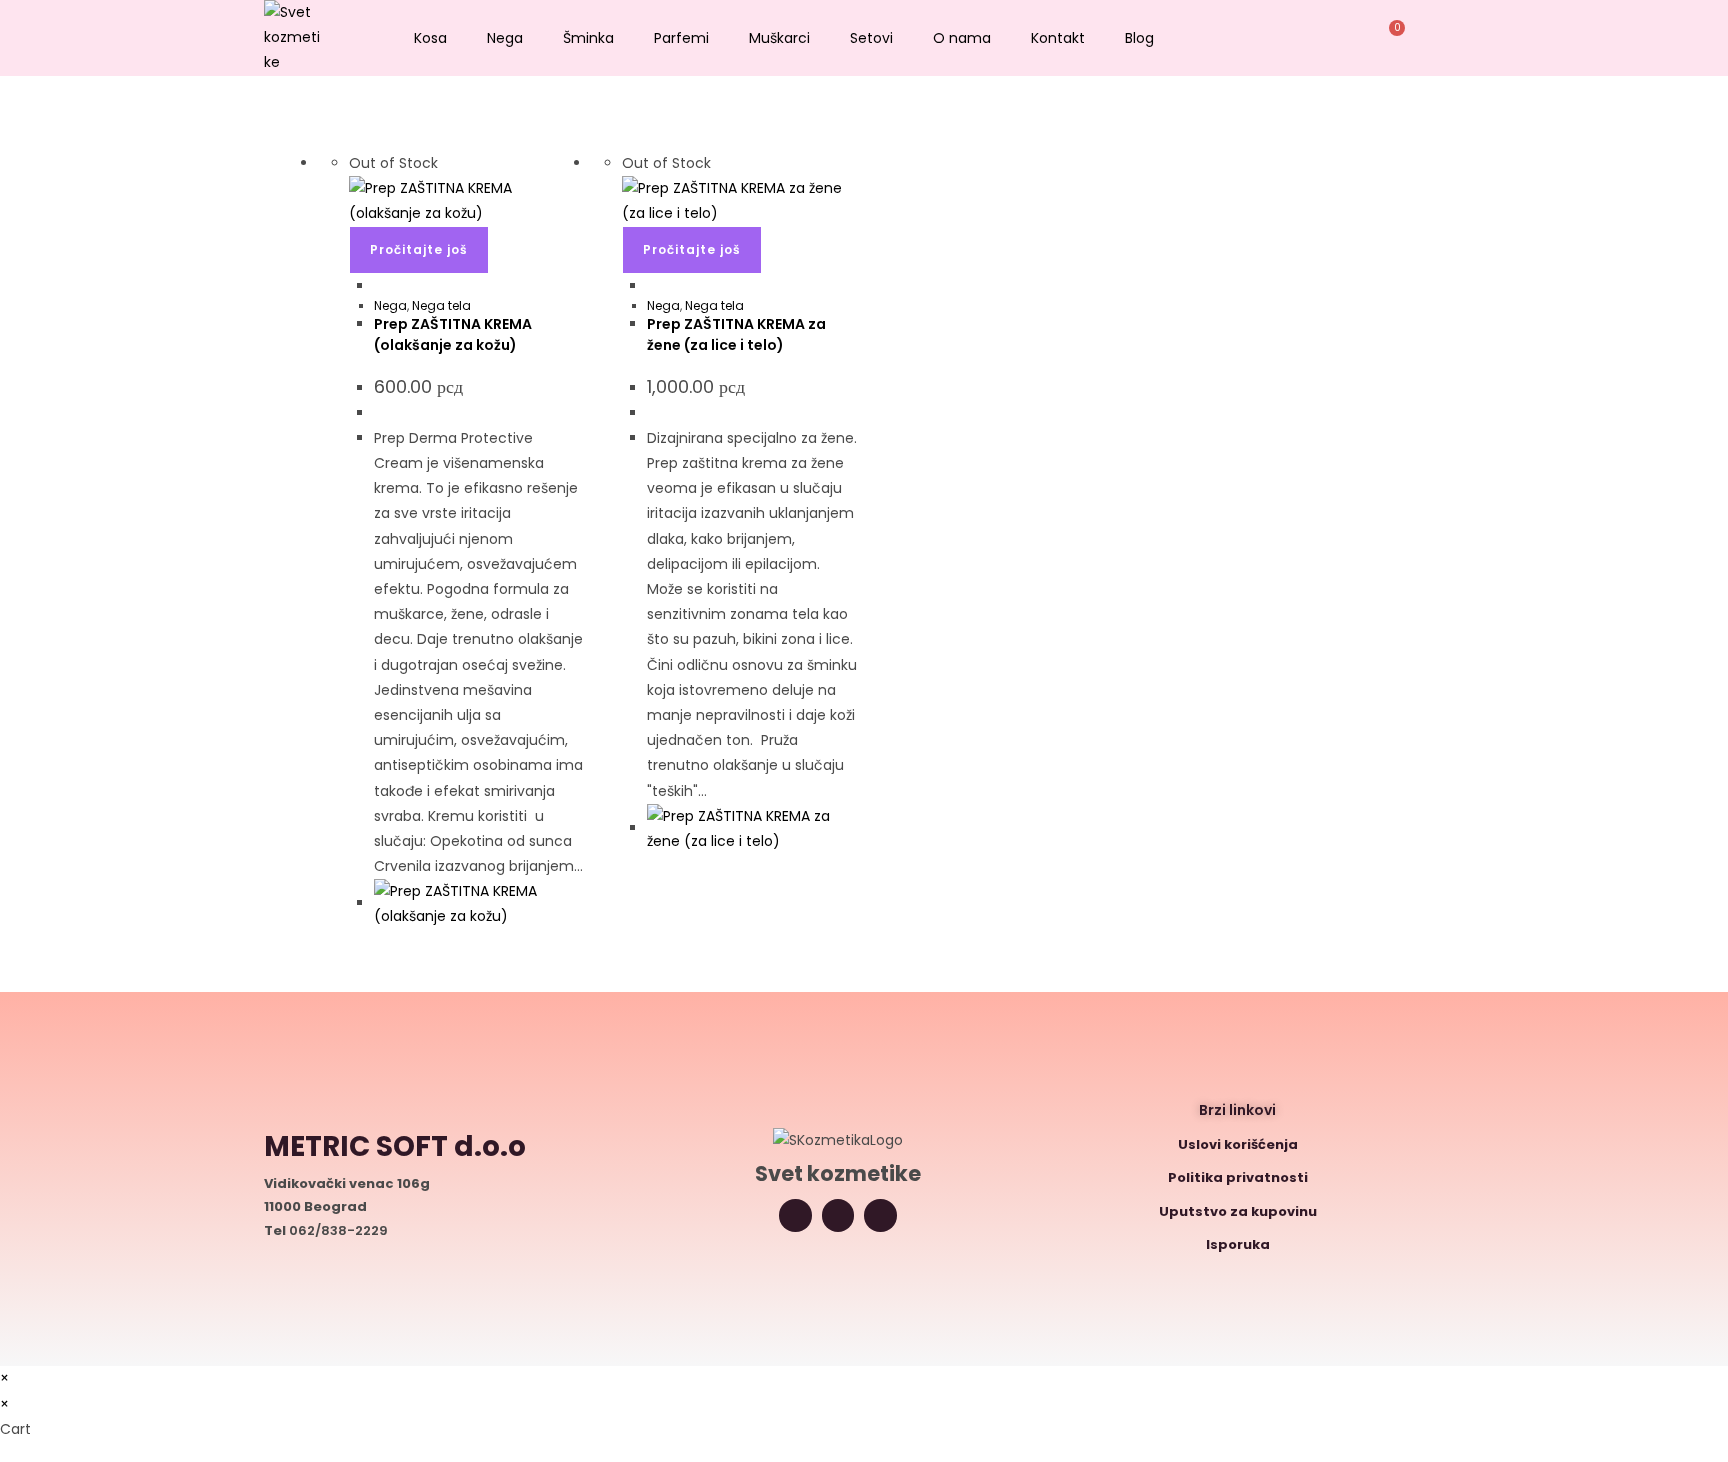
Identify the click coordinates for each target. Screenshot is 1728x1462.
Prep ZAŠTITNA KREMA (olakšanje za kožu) (453, 334)
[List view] (340, 138)
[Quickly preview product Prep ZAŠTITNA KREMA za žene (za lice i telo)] (652, 286)
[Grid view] (329, 138)
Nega (505, 38)
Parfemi (681, 38)
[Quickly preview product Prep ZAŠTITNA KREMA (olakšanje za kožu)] (379, 286)
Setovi (871, 38)
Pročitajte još (419, 249)
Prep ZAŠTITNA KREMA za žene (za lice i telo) (736, 334)
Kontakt (1058, 38)
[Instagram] (795, 1215)
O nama (962, 38)
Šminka (588, 38)
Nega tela (441, 305)
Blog (1139, 38)
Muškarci (779, 38)
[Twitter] (838, 1215)
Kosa (430, 38)
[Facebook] (880, 1215)
